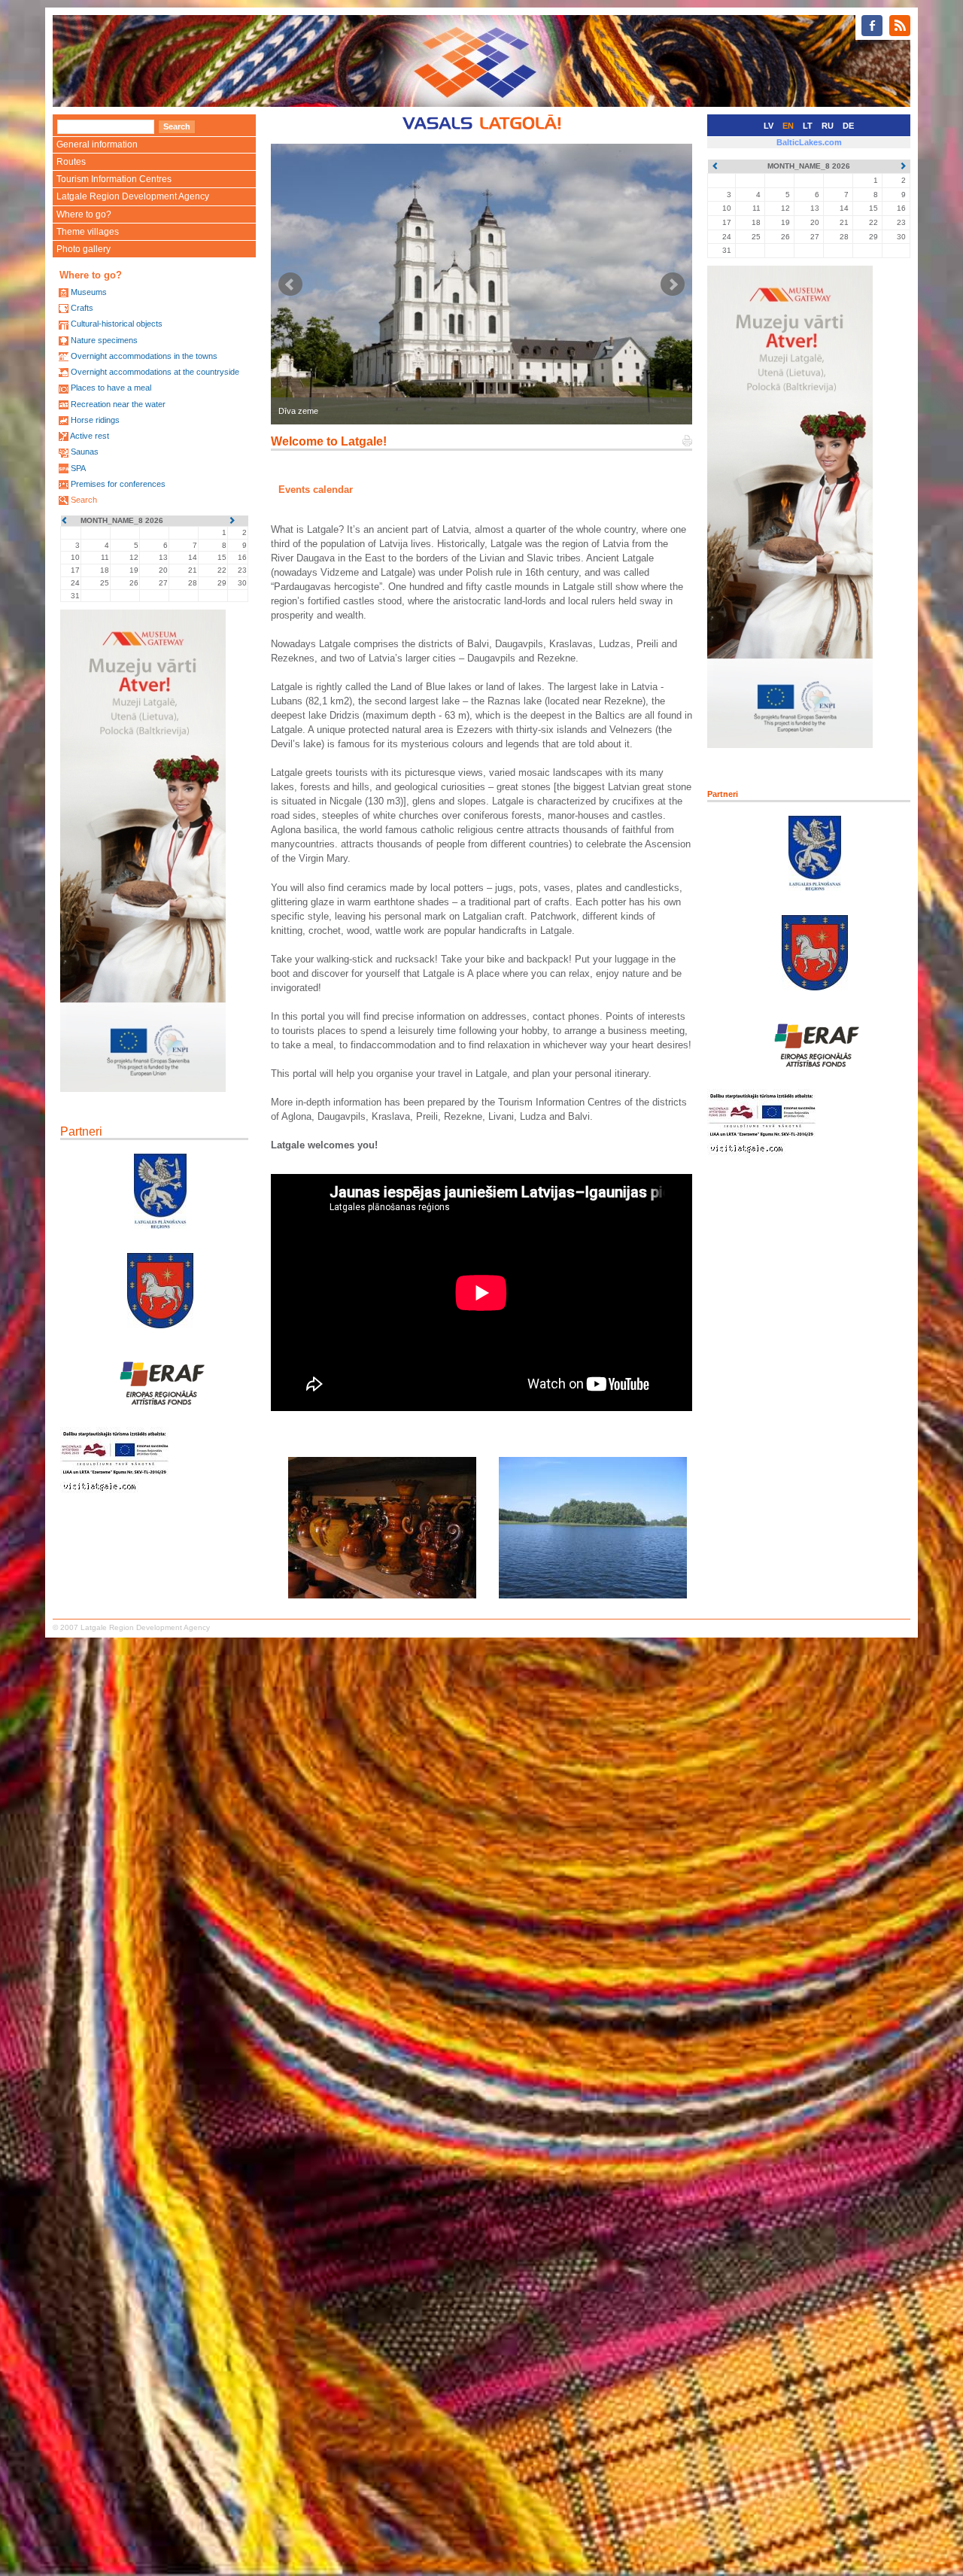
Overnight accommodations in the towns (144, 356)
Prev (290, 284)
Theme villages (88, 232)
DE (848, 126)
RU (828, 126)
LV (769, 126)
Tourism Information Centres (114, 179)
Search (84, 500)
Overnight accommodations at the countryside (155, 372)
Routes (71, 162)
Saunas (85, 452)
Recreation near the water (118, 404)
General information (97, 144)
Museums (89, 292)
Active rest (90, 436)
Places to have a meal (111, 388)
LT (808, 126)
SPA (78, 468)
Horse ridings (95, 420)
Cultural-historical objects (117, 324)
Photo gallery (84, 249)
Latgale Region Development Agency (133, 196)
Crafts (82, 308)
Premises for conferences (118, 484)
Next (673, 284)
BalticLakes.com (809, 142)
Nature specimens (104, 340)
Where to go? (84, 214)
